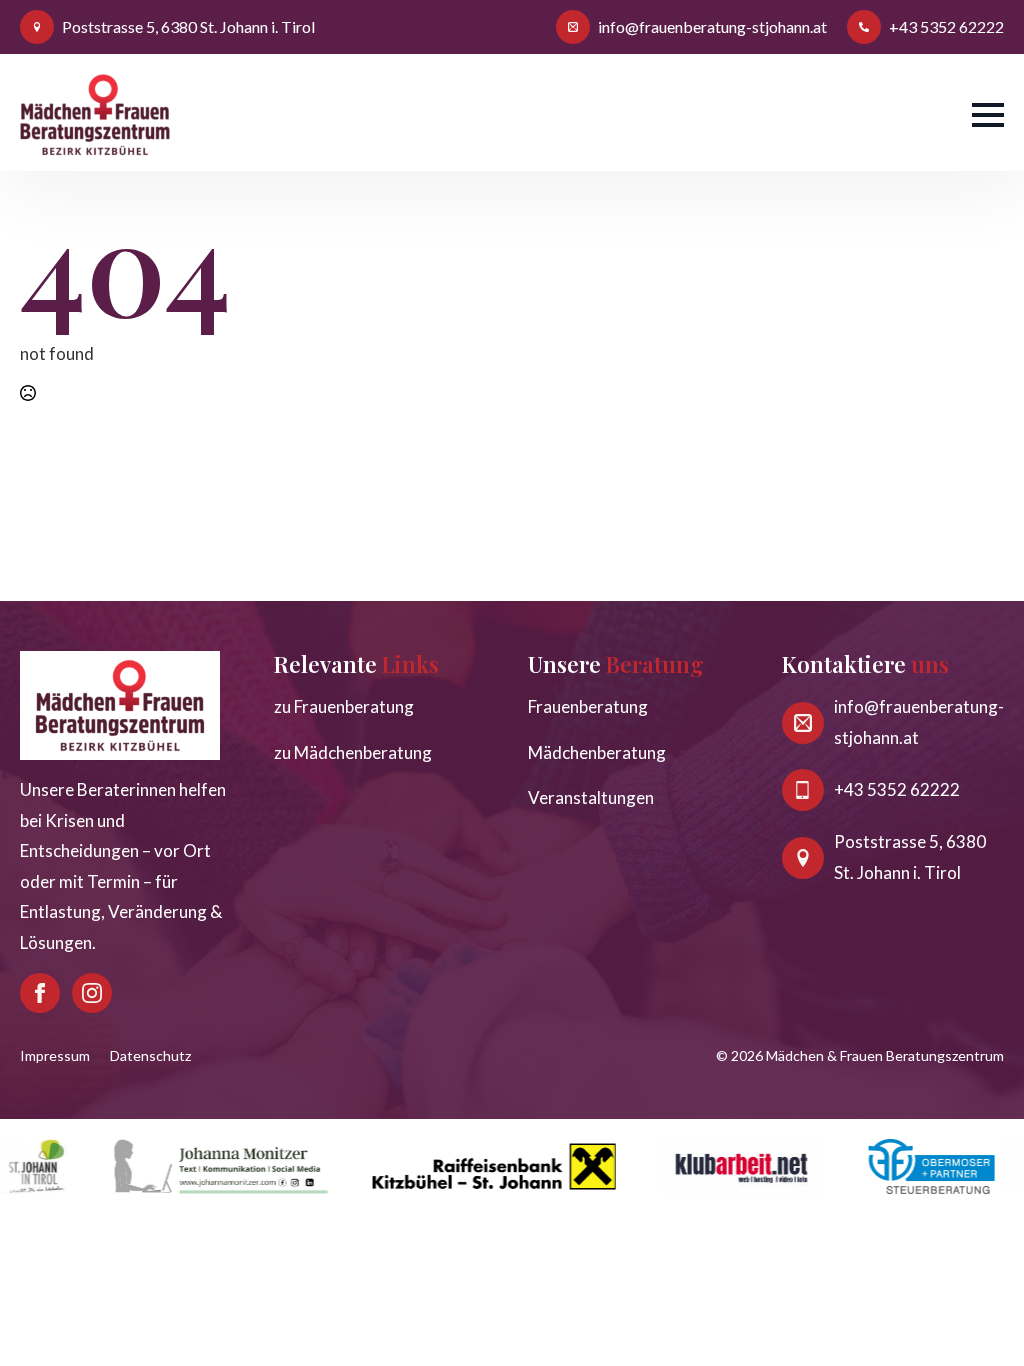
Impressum (55, 1055)
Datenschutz (150, 1055)
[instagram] (92, 993)
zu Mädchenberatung (353, 752)
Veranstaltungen (591, 797)
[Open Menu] (988, 115)
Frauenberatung (588, 706)
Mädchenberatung (597, 752)
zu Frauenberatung (344, 706)
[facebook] (40, 993)
